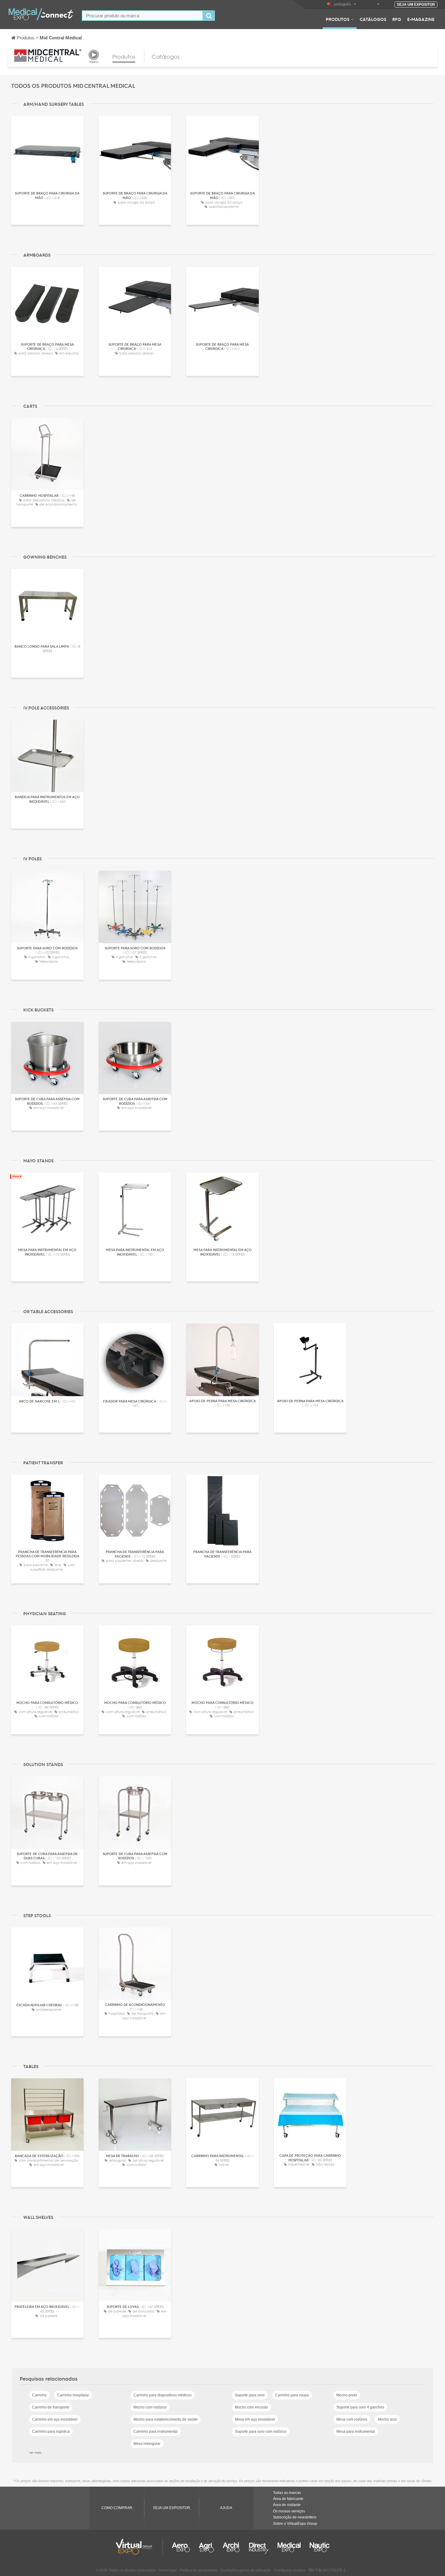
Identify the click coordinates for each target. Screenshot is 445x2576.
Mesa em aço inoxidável (255, 2419)
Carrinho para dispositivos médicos (163, 2395)
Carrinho (39, 2395)
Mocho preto (347, 2395)
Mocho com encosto (251, 2407)
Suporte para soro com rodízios (261, 2432)
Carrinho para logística (51, 2432)
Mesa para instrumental (356, 2432)
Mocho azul (387, 2419)
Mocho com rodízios (150, 2407)
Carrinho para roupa (292, 2395)
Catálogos (373, 19)
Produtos (338, 19)
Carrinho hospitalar (73, 2395)
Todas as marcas (287, 2493)
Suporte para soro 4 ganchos (360, 2407)
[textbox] (142, 16)
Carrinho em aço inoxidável (55, 2419)
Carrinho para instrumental (156, 2432)
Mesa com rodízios (352, 2419)
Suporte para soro (250, 2395)
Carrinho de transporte (51, 2407)
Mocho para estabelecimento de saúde (166, 2419)
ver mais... (36, 2452)
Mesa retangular (147, 2444)
